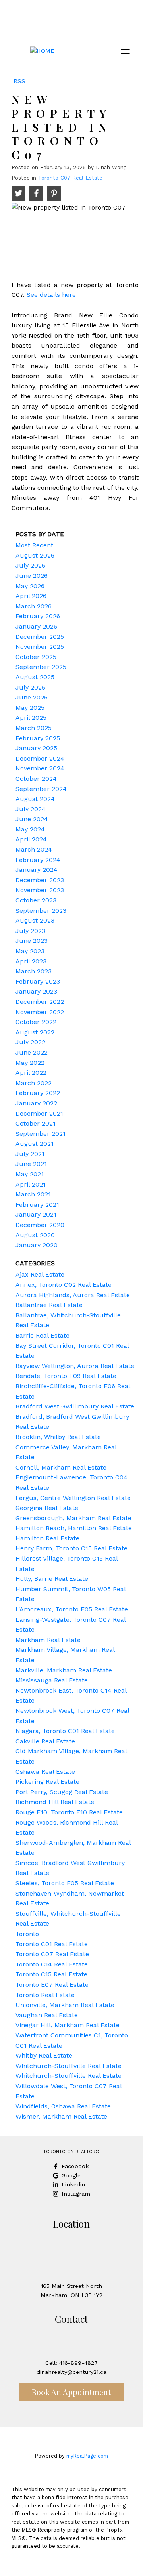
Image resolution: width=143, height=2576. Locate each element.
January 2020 (37, 1245)
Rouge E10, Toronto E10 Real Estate (69, 1812)
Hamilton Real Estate (47, 1538)
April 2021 (31, 1184)
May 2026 (30, 586)
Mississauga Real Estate (52, 1680)
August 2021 (35, 1144)
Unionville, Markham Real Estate (65, 2005)
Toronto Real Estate (45, 1995)
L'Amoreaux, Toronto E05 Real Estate (72, 1609)
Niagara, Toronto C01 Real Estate (65, 1731)
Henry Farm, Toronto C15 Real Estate (71, 1548)
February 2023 (38, 981)
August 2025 (35, 677)
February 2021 (37, 1205)
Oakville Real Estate (45, 1741)
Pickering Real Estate (47, 1782)
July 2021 (30, 1154)
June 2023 (32, 941)
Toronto (27, 1934)
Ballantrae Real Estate (49, 1305)
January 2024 (37, 870)
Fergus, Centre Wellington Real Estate (73, 1498)
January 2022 (36, 1103)
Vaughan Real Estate (47, 2015)
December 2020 (40, 1225)
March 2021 (33, 1194)
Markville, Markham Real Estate (64, 1670)
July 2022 (30, 1042)
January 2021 (36, 1214)
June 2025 (32, 697)
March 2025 (34, 728)
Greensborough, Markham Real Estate (73, 1518)
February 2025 (38, 738)
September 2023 (41, 911)
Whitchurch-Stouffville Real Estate (69, 2066)
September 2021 (41, 1134)
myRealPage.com (87, 2456)
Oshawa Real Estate (45, 1772)
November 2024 (40, 768)
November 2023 (40, 890)
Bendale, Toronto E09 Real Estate (66, 1376)
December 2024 (40, 758)
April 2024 (31, 839)
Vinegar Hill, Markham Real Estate (68, 2025)
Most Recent (34, 545)
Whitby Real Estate (44, 2055)
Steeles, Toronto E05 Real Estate (65, 1883)
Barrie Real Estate (43, 1335)
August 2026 (35, 555)
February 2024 (38, 860)
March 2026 (34, 606)
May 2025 (30, 708)
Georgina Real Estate (47, 1508)
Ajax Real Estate (40, 1274)
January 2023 (36, 991)
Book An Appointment (71, 2392)
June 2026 (32, 576)
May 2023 (30, 951)
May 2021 (30, 1174)
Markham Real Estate (48, 1640)
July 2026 (30, 565)
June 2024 (32, 819)
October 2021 (36, 1123)
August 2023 (35, 920)
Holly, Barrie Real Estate (52, 1579)
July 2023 (30, 931)
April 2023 (31, 961)
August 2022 (35, 1032)
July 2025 (30, 687)
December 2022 (40, 1002)
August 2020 (35, 1235)
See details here (51, 295)
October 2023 (36, 900)
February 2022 (38, 1093)
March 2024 (34, 849)
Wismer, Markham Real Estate (61, 2116)
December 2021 (39, 1113)
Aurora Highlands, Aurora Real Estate (73, 1295)
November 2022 (40, 1012)
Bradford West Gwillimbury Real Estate (75, 1406)
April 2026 (31, 596)
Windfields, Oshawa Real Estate (63, 2106)
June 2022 (32, 1052)
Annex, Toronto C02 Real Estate (64, 1285)
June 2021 (31, 1164)
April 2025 (31, 718)
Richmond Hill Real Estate (55, 1802)
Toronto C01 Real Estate (52, 1944)
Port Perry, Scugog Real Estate (62, 1792)
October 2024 (36, 779)
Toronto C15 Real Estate (51, 1974)
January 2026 (36, 626)
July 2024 (31, 809)
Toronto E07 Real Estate (52, 1985)
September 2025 (41, 667)
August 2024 (35, 799)
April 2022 (31, 1073)
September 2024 (41, 789)
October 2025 (36, 657)
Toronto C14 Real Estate (52, 1964)
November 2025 (40, 647)
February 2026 (38, 616)
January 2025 (36, 748)
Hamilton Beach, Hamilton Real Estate (74, 1528)
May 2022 (30, 1063)
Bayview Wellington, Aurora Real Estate (75, 1366)
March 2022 (34, 1083)
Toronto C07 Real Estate (70, 178)
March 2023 (34, 971)
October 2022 (36, 1022)
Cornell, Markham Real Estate (61, 1467)
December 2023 (40, 880)
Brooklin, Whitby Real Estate (58, 1437)
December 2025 (40, 637)
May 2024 (30, 829)
